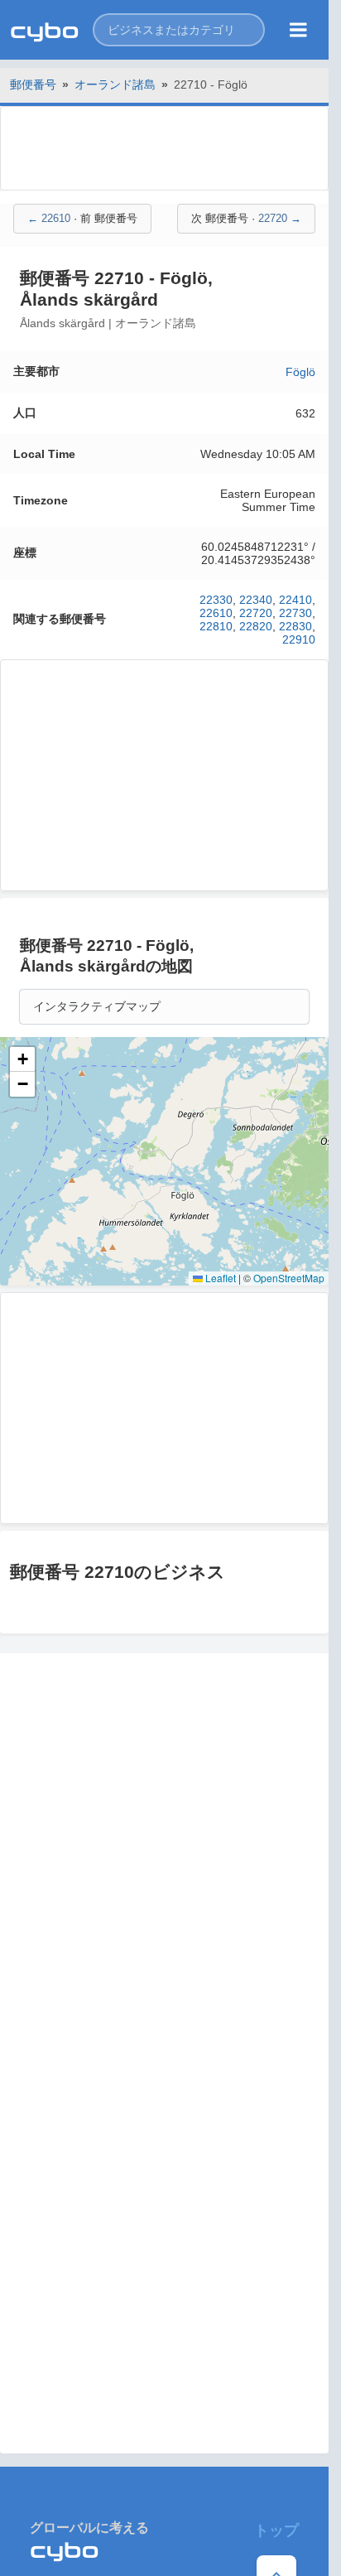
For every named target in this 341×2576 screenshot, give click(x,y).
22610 (216, 613)
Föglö (300, 372)
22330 (216, 600)
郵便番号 (33, 84)
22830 (295, 626)
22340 (256, 600)
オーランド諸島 (115, 84)
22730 (295, 613)
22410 (295, 600)
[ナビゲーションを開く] (298, 30)
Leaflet (219, 1278)
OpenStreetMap (289, 1278)
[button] (179, 30)
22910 (299, 639)
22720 (256, 613)
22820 (256, 626)
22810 (216, 626)
